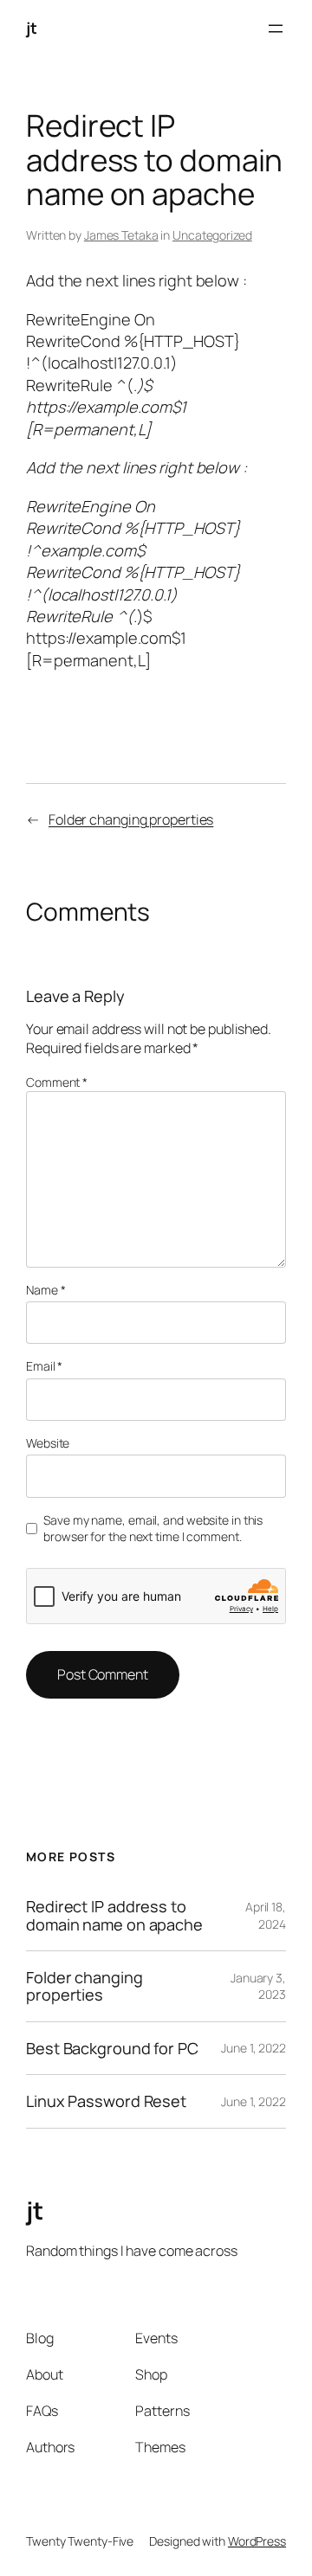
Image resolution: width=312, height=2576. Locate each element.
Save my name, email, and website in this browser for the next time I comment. (153, 1529)
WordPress (257, 2541)
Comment (57, 1082)
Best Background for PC (112, 2048)
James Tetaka (121, 235)
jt (31, 28)
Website (48, 1443)
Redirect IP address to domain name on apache (114, 1915)
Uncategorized (212, 235)
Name (45, 1290)
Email (44, 1366)
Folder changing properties (131, 819)
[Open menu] (276, 29)
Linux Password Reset (106, 2101)
